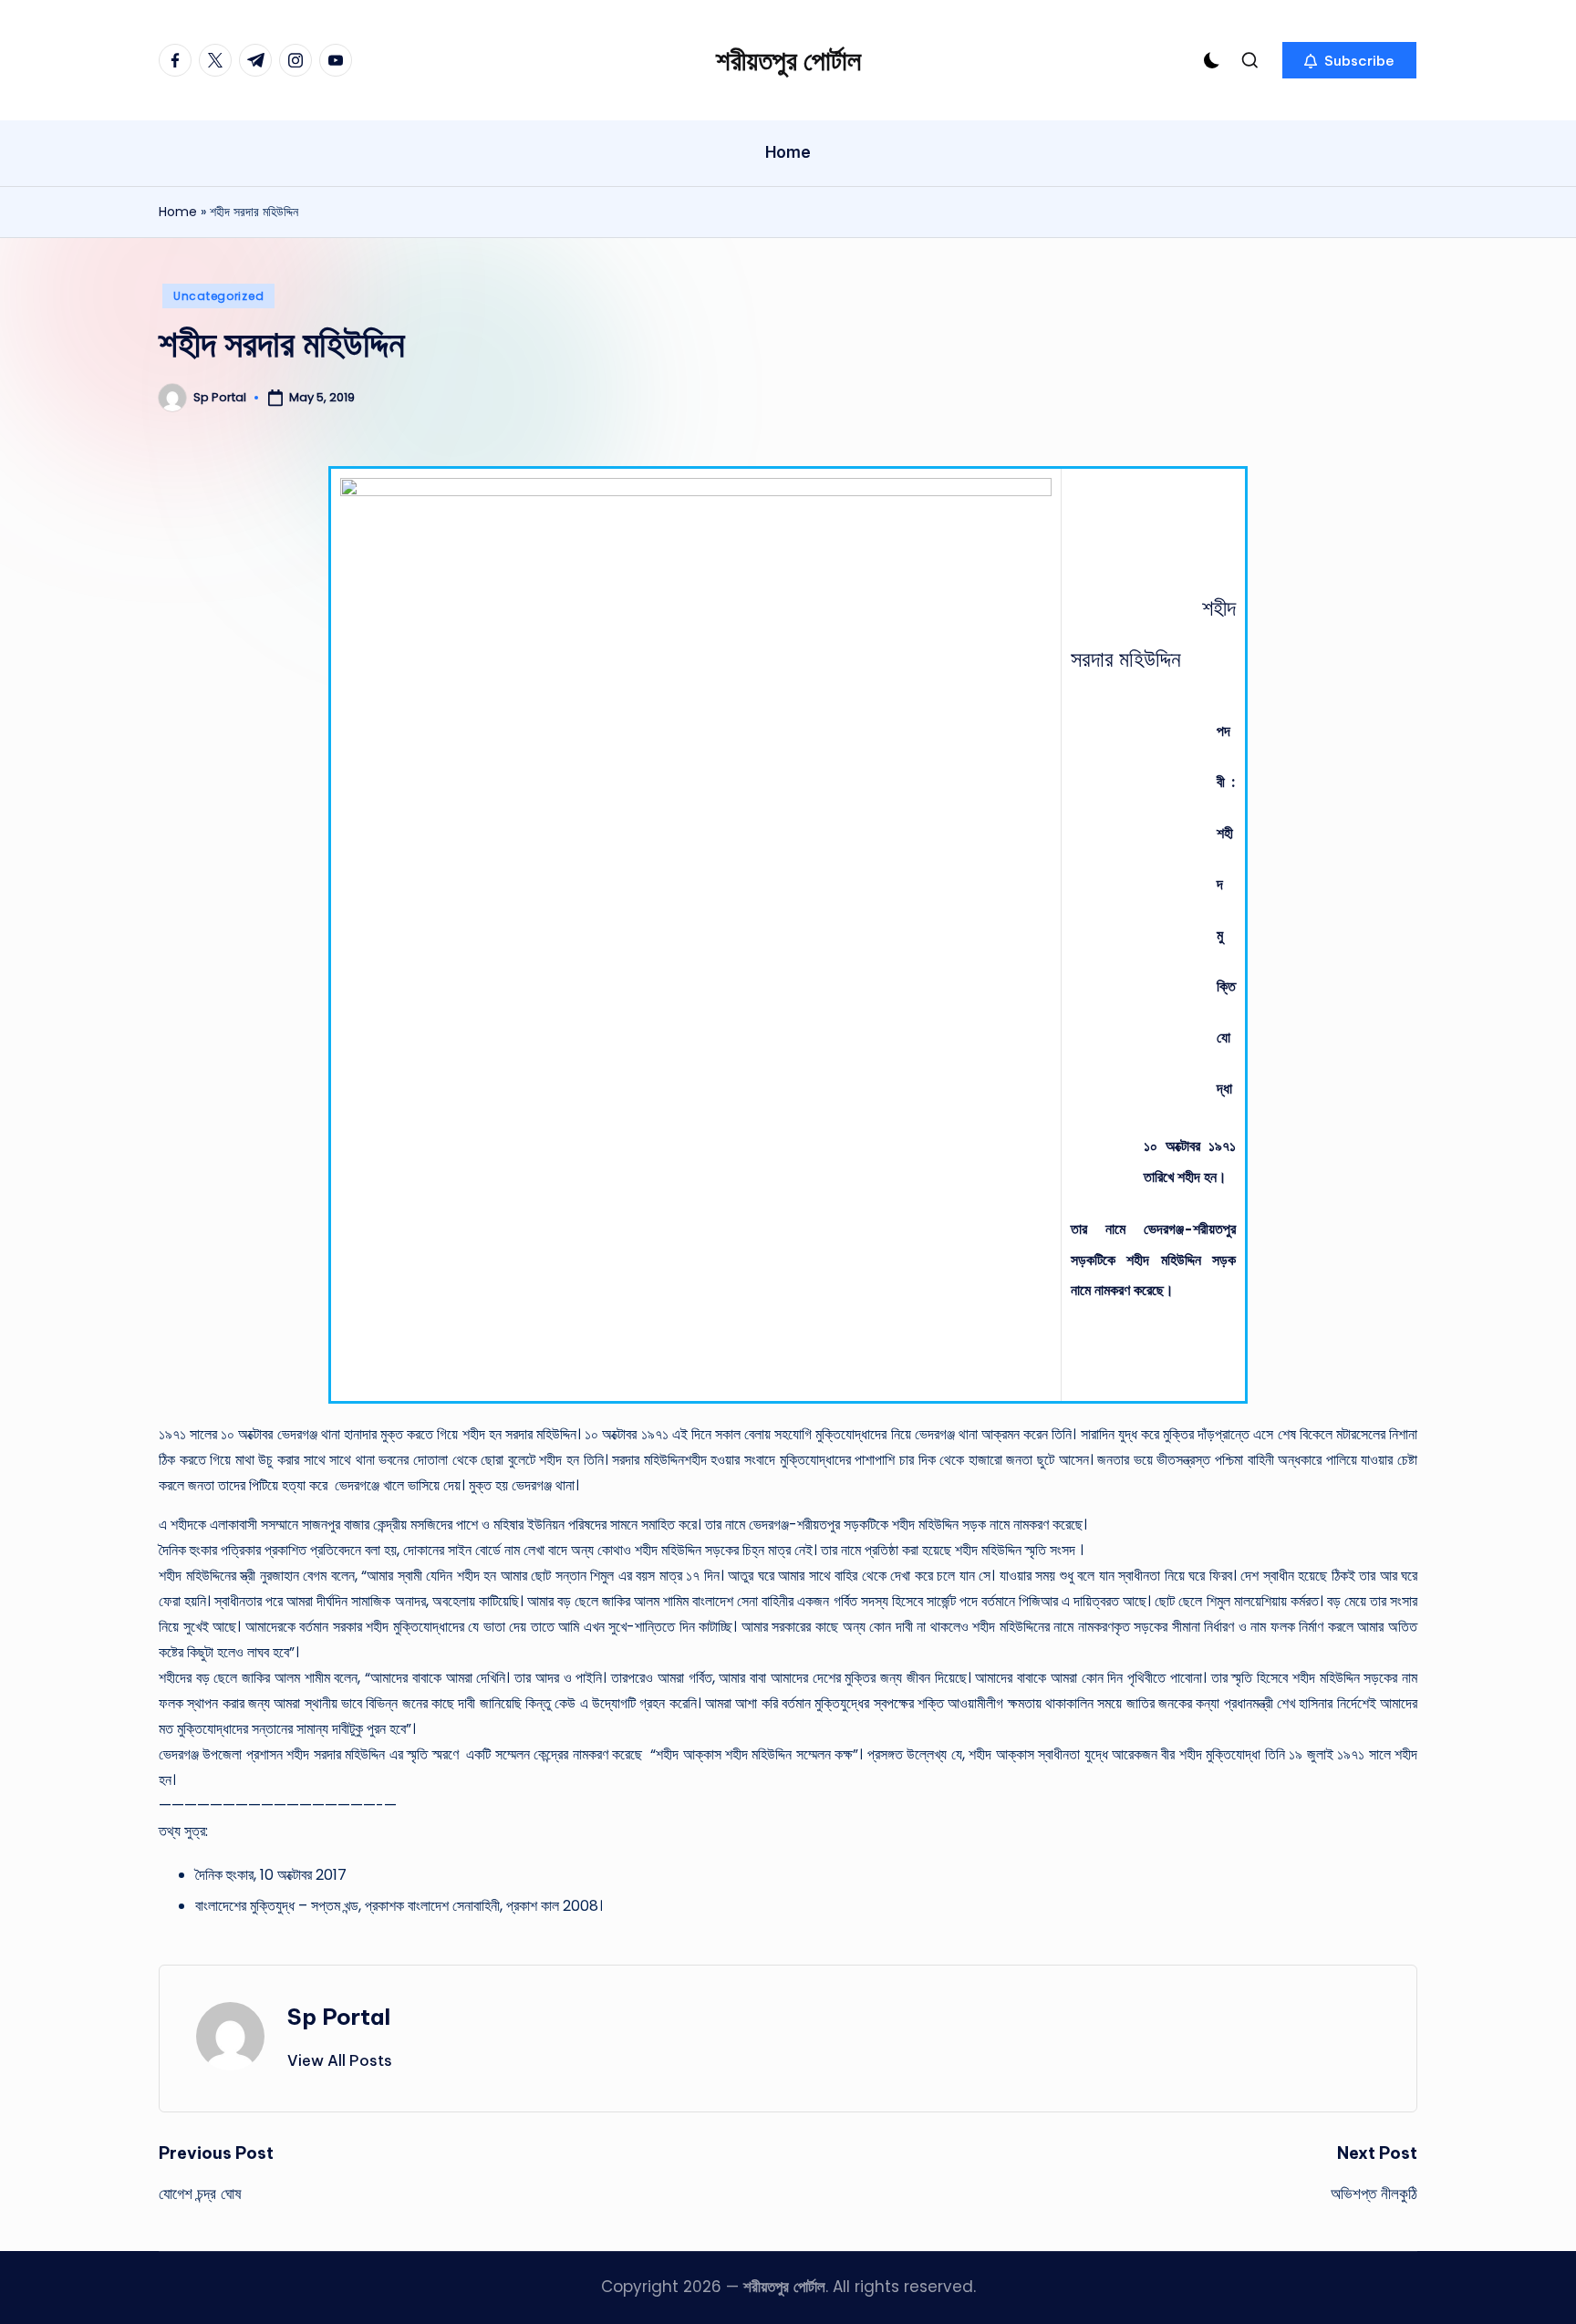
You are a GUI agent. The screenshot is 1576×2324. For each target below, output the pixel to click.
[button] (1349, 60)
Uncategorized (218, 296)
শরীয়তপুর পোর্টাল (788, 60)
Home (178, 212)
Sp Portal (339, 2017)
